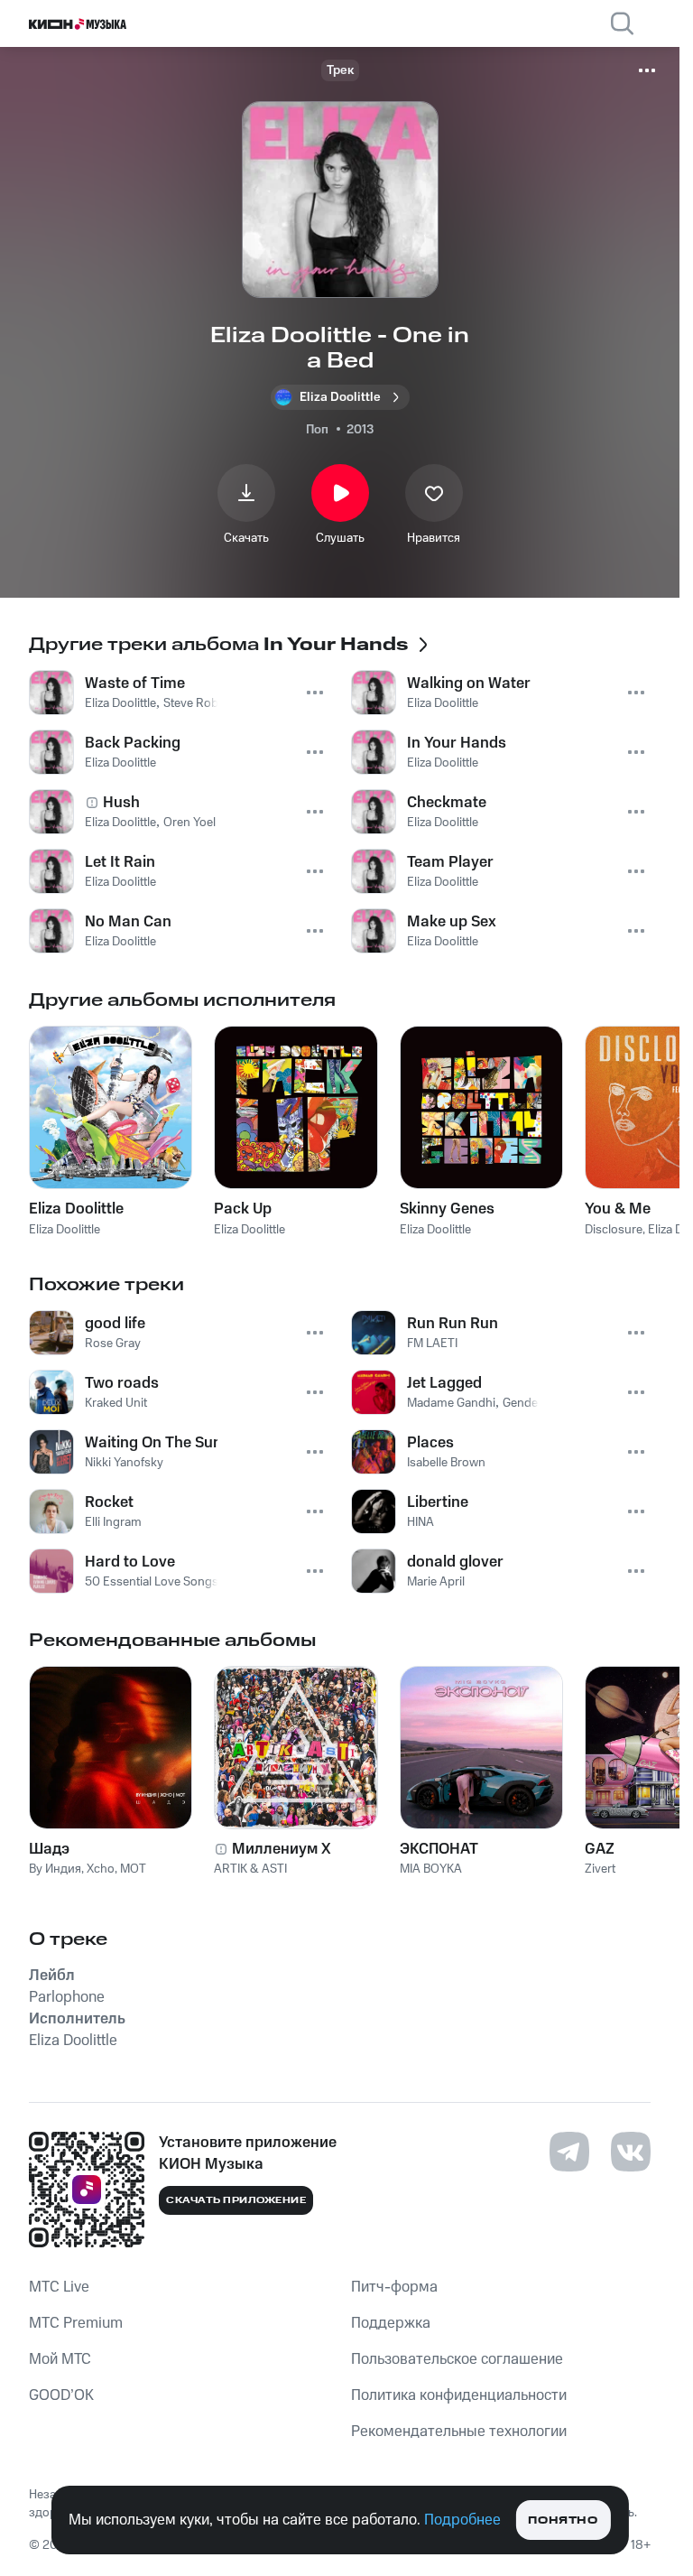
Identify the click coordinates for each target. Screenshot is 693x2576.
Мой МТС (60, 2359)
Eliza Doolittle (76, 1209)
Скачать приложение (236, 2200)
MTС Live (59, 2287)
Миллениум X (282, 1849)
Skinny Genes (447, 1209)
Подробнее (462, 2520)
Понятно (563, 2520)
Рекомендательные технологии (459, 2432)
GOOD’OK (61, 2395)
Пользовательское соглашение (457, 2359)
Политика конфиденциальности (459, 2395)
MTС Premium (76, 2323)
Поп (317, 430)
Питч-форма (394, 2287)
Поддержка (391, 2323)
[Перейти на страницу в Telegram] (569, 2152)
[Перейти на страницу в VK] (631, 2152)
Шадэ (49, 1849)
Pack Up (243, 1209)
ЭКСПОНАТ (439, 1849)
